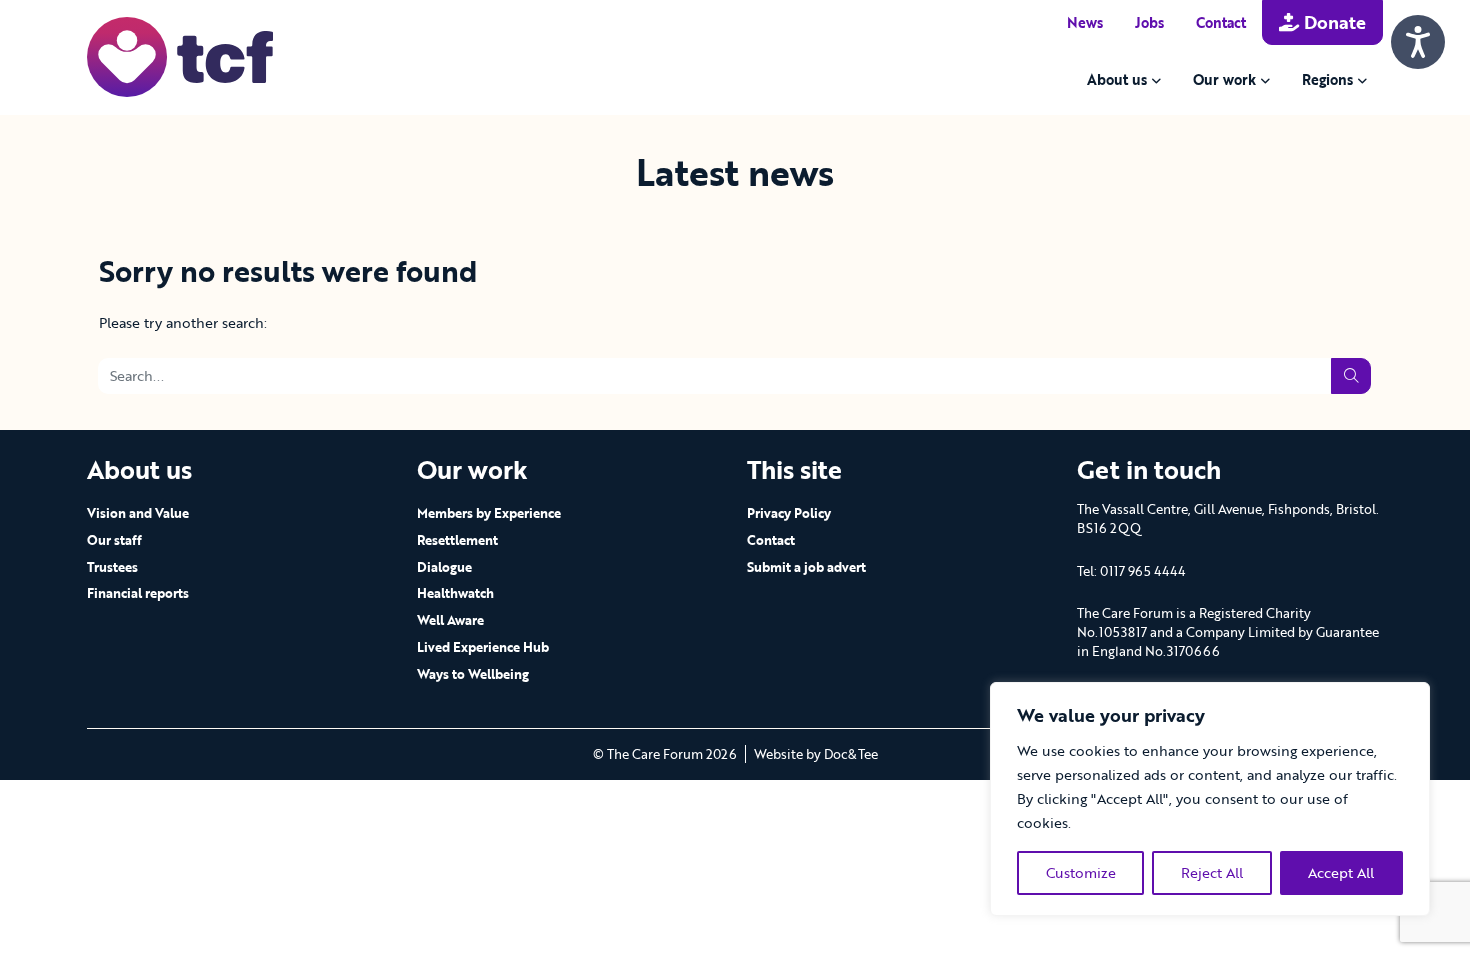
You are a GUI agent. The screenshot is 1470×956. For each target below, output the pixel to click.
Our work (1224, 79)
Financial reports (138, 593)
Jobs (1149, 22)
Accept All (1341, 872)
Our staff (114, 540)
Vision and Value (138, 513)
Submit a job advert (806, 567)
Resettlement (457, 540)
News (1085, 22)
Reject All (1212, 872)
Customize (1081, 872)
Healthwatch (455, 593)
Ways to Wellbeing (473, 674)
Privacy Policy (789, 513)
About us (1117, 79)
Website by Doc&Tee (816, 754)
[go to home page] (180, 55)
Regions (1327, 79)
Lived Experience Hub (483, 647)
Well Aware (450, 620)
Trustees (112, 567)
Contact (1221, 22)
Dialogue (444, 567)
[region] (1210, 799)
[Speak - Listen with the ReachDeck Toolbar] (1418, 42)
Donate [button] (1332, 22)
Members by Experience (489, 513)
